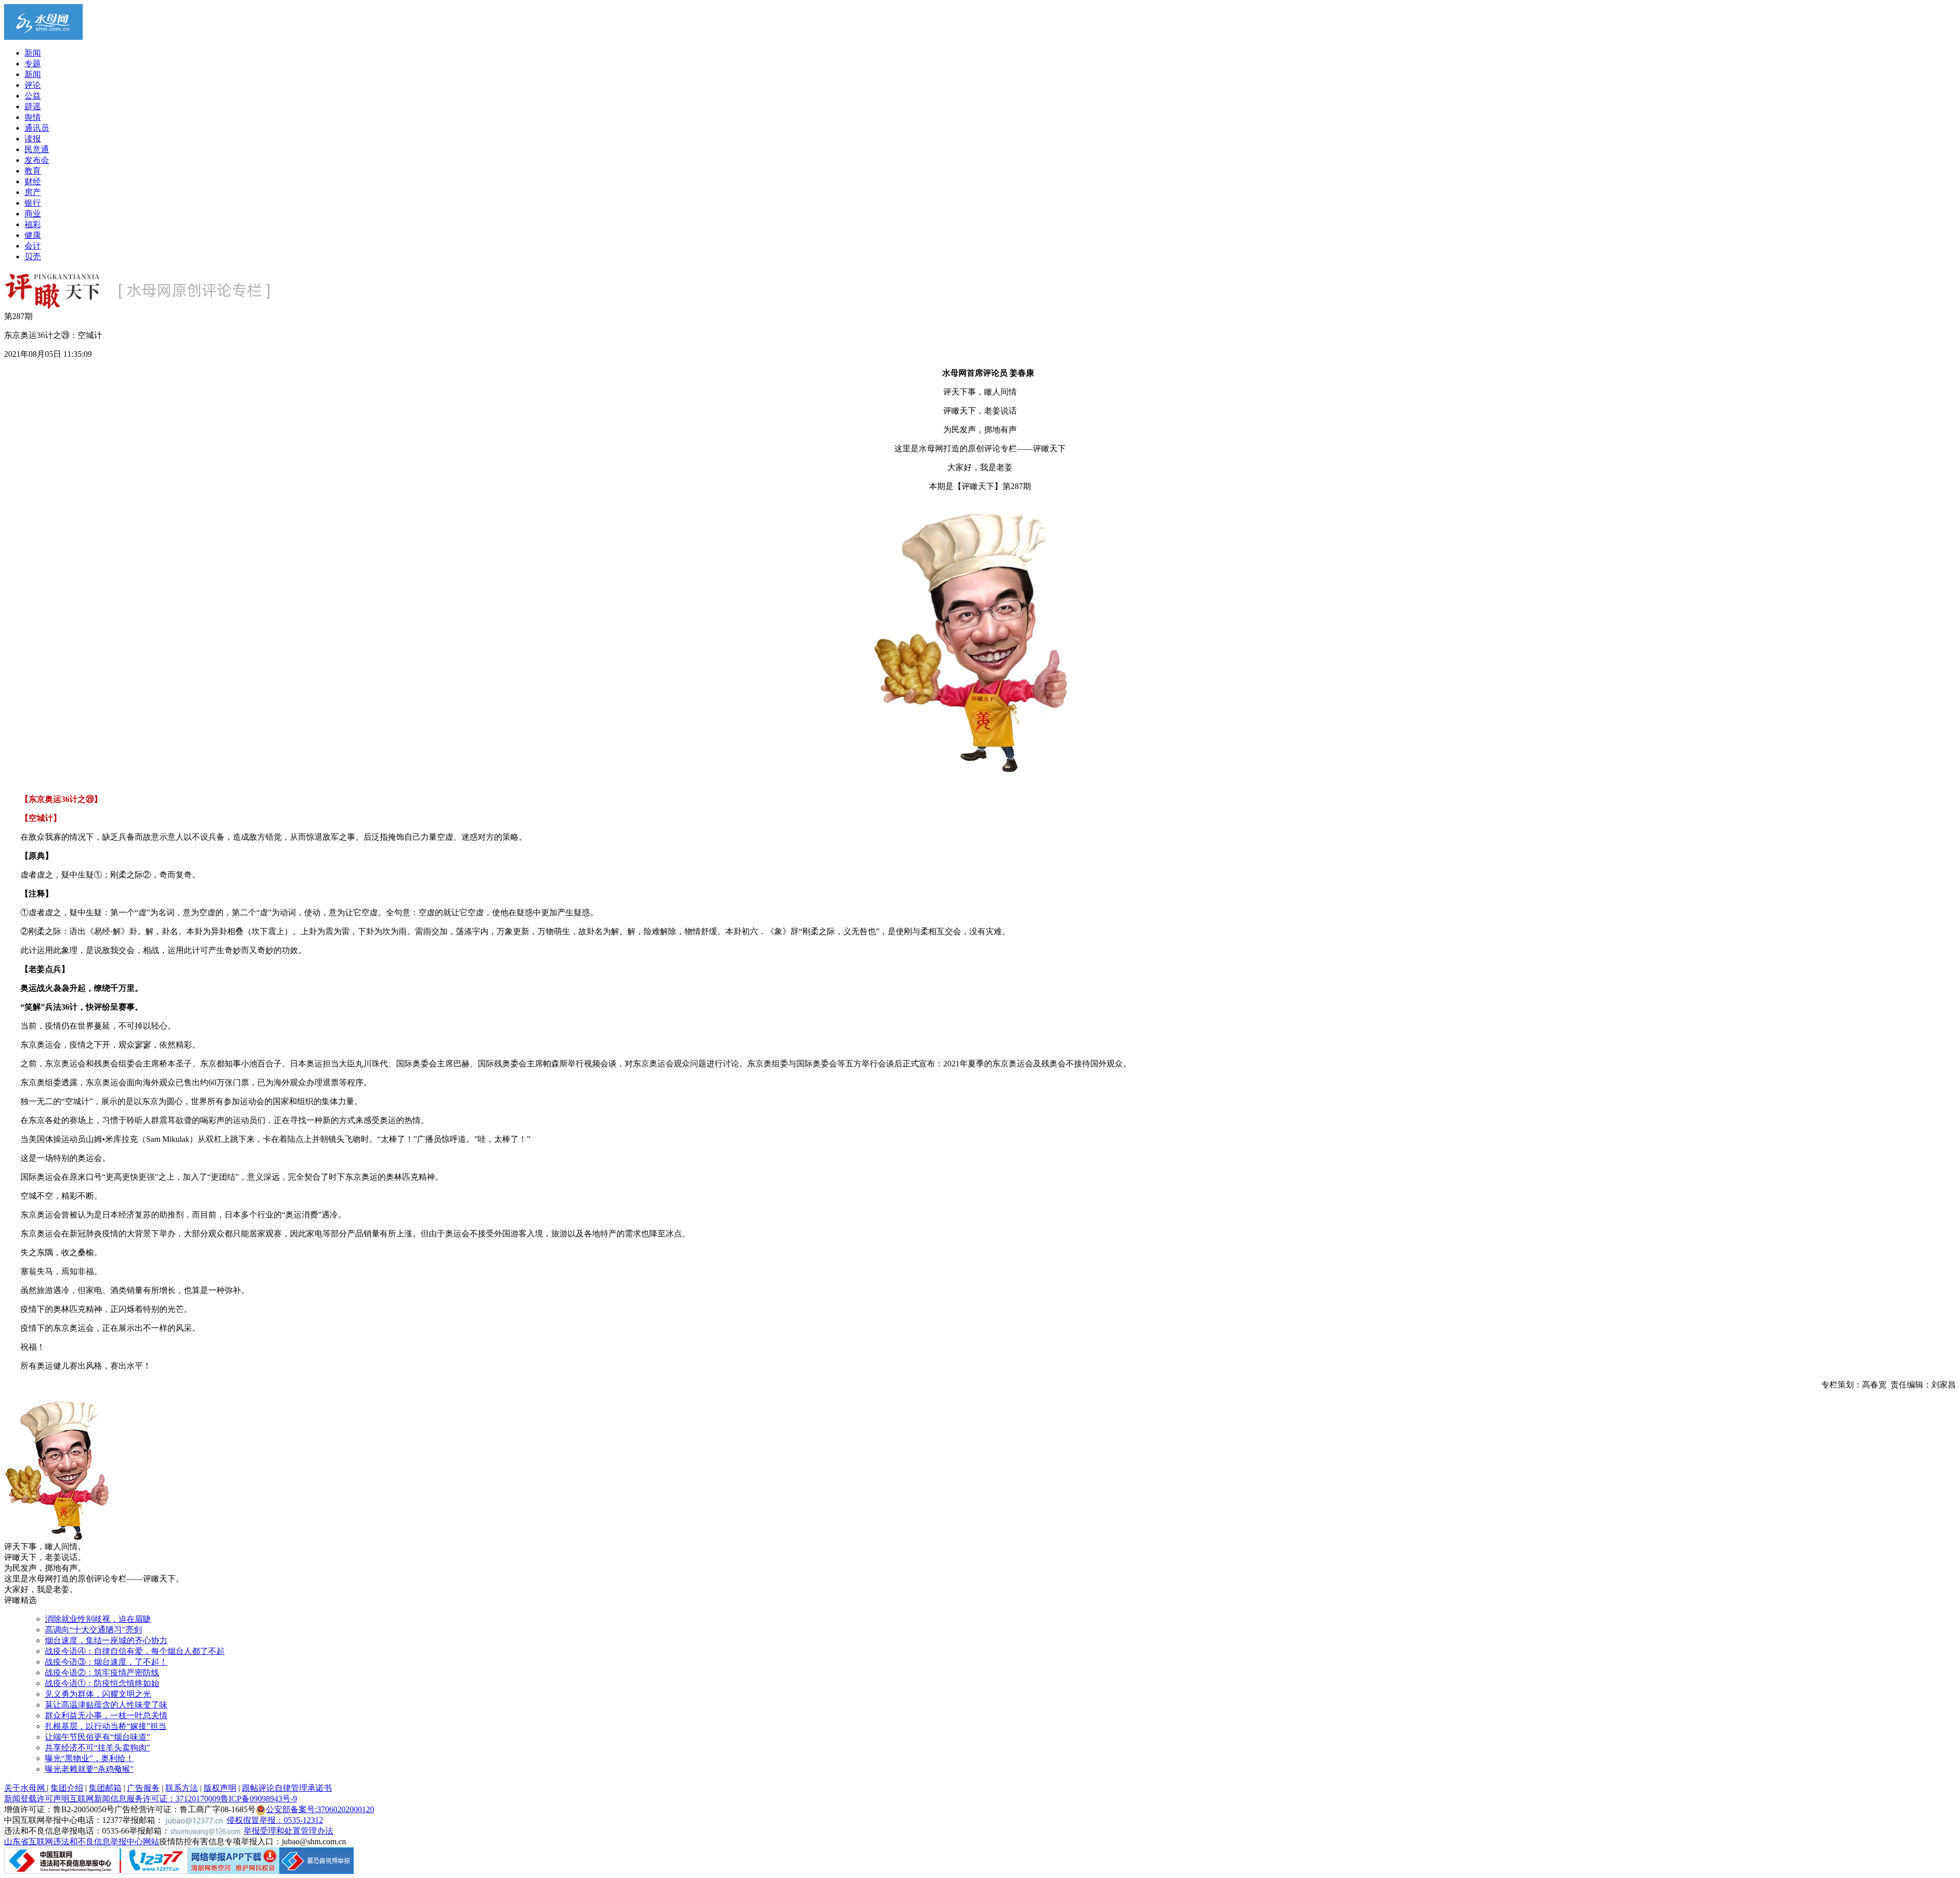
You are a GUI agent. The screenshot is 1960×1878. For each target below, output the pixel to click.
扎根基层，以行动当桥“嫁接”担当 (106, 1726)
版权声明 (220, 1788)
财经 (33, 181)
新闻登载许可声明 (37, 1799)
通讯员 (37, 128)
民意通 (37, 149)
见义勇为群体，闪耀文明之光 (98, 1694)
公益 (33, 96)
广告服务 (143, 1788)
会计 (33, 246)
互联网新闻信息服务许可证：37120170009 (145, 1799)
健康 (33, 235)
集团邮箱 (105, 1788)
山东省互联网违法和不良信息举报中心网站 (82, 1842)
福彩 (33, 224)
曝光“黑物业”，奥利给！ (89, 1758)
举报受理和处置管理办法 (288, 1831)
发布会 (37, 160)
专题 (33, 64)
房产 (33, 192)
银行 (33, 203)
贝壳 (33, 257)
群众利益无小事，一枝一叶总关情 (106, 1715)
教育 (33, 171)
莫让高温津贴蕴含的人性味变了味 (106, 1705)
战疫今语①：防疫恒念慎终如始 (102, 1683)
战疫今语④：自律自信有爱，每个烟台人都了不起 (135, 1651)
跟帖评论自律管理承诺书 (287, 1788)
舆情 (33, 117)
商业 (33, 214)
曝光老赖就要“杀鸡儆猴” (89, 1769)
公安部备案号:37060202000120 (320, 1809)
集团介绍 (67, 1788)
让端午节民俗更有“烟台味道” (97, 1737)
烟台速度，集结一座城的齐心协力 (106, 1640)
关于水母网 (26, 1788)
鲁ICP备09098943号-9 (259, 1799)
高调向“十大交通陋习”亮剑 (93, 1630)
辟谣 (33, 106)
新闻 (33, 53)
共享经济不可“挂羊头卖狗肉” (97, 1748)
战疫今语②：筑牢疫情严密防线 (102, 1673)
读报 (33, 139)
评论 (33, 85)
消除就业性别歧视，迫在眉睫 (98, 1619)
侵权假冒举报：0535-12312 (275, 1820)
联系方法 (182, 1788)
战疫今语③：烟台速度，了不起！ (106, 1662)
